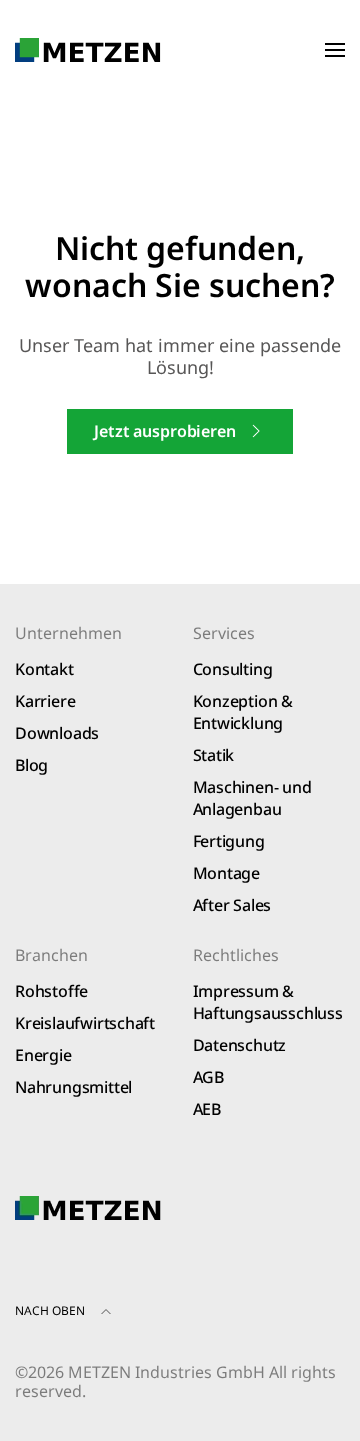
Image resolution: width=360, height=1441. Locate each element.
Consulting (233, 669)
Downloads (57, 733)
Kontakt (44, 669)
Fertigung (229, 841)
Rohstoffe (51, 991)
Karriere (45, 701)
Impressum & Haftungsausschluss (268, 1002)
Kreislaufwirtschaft (85, 1023)
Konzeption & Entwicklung (243, 712)
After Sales (232, 905)
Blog (31, 765)
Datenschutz (240, 1045)
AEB (207, 1109)
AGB (208, 1077)
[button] (335, 50)
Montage (227, 873)
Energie (43, 1055)
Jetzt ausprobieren (164, 431)
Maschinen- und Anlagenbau (252, 798)
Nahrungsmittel (73, 1087)
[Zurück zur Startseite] (88, 50)
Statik (214, 755)
